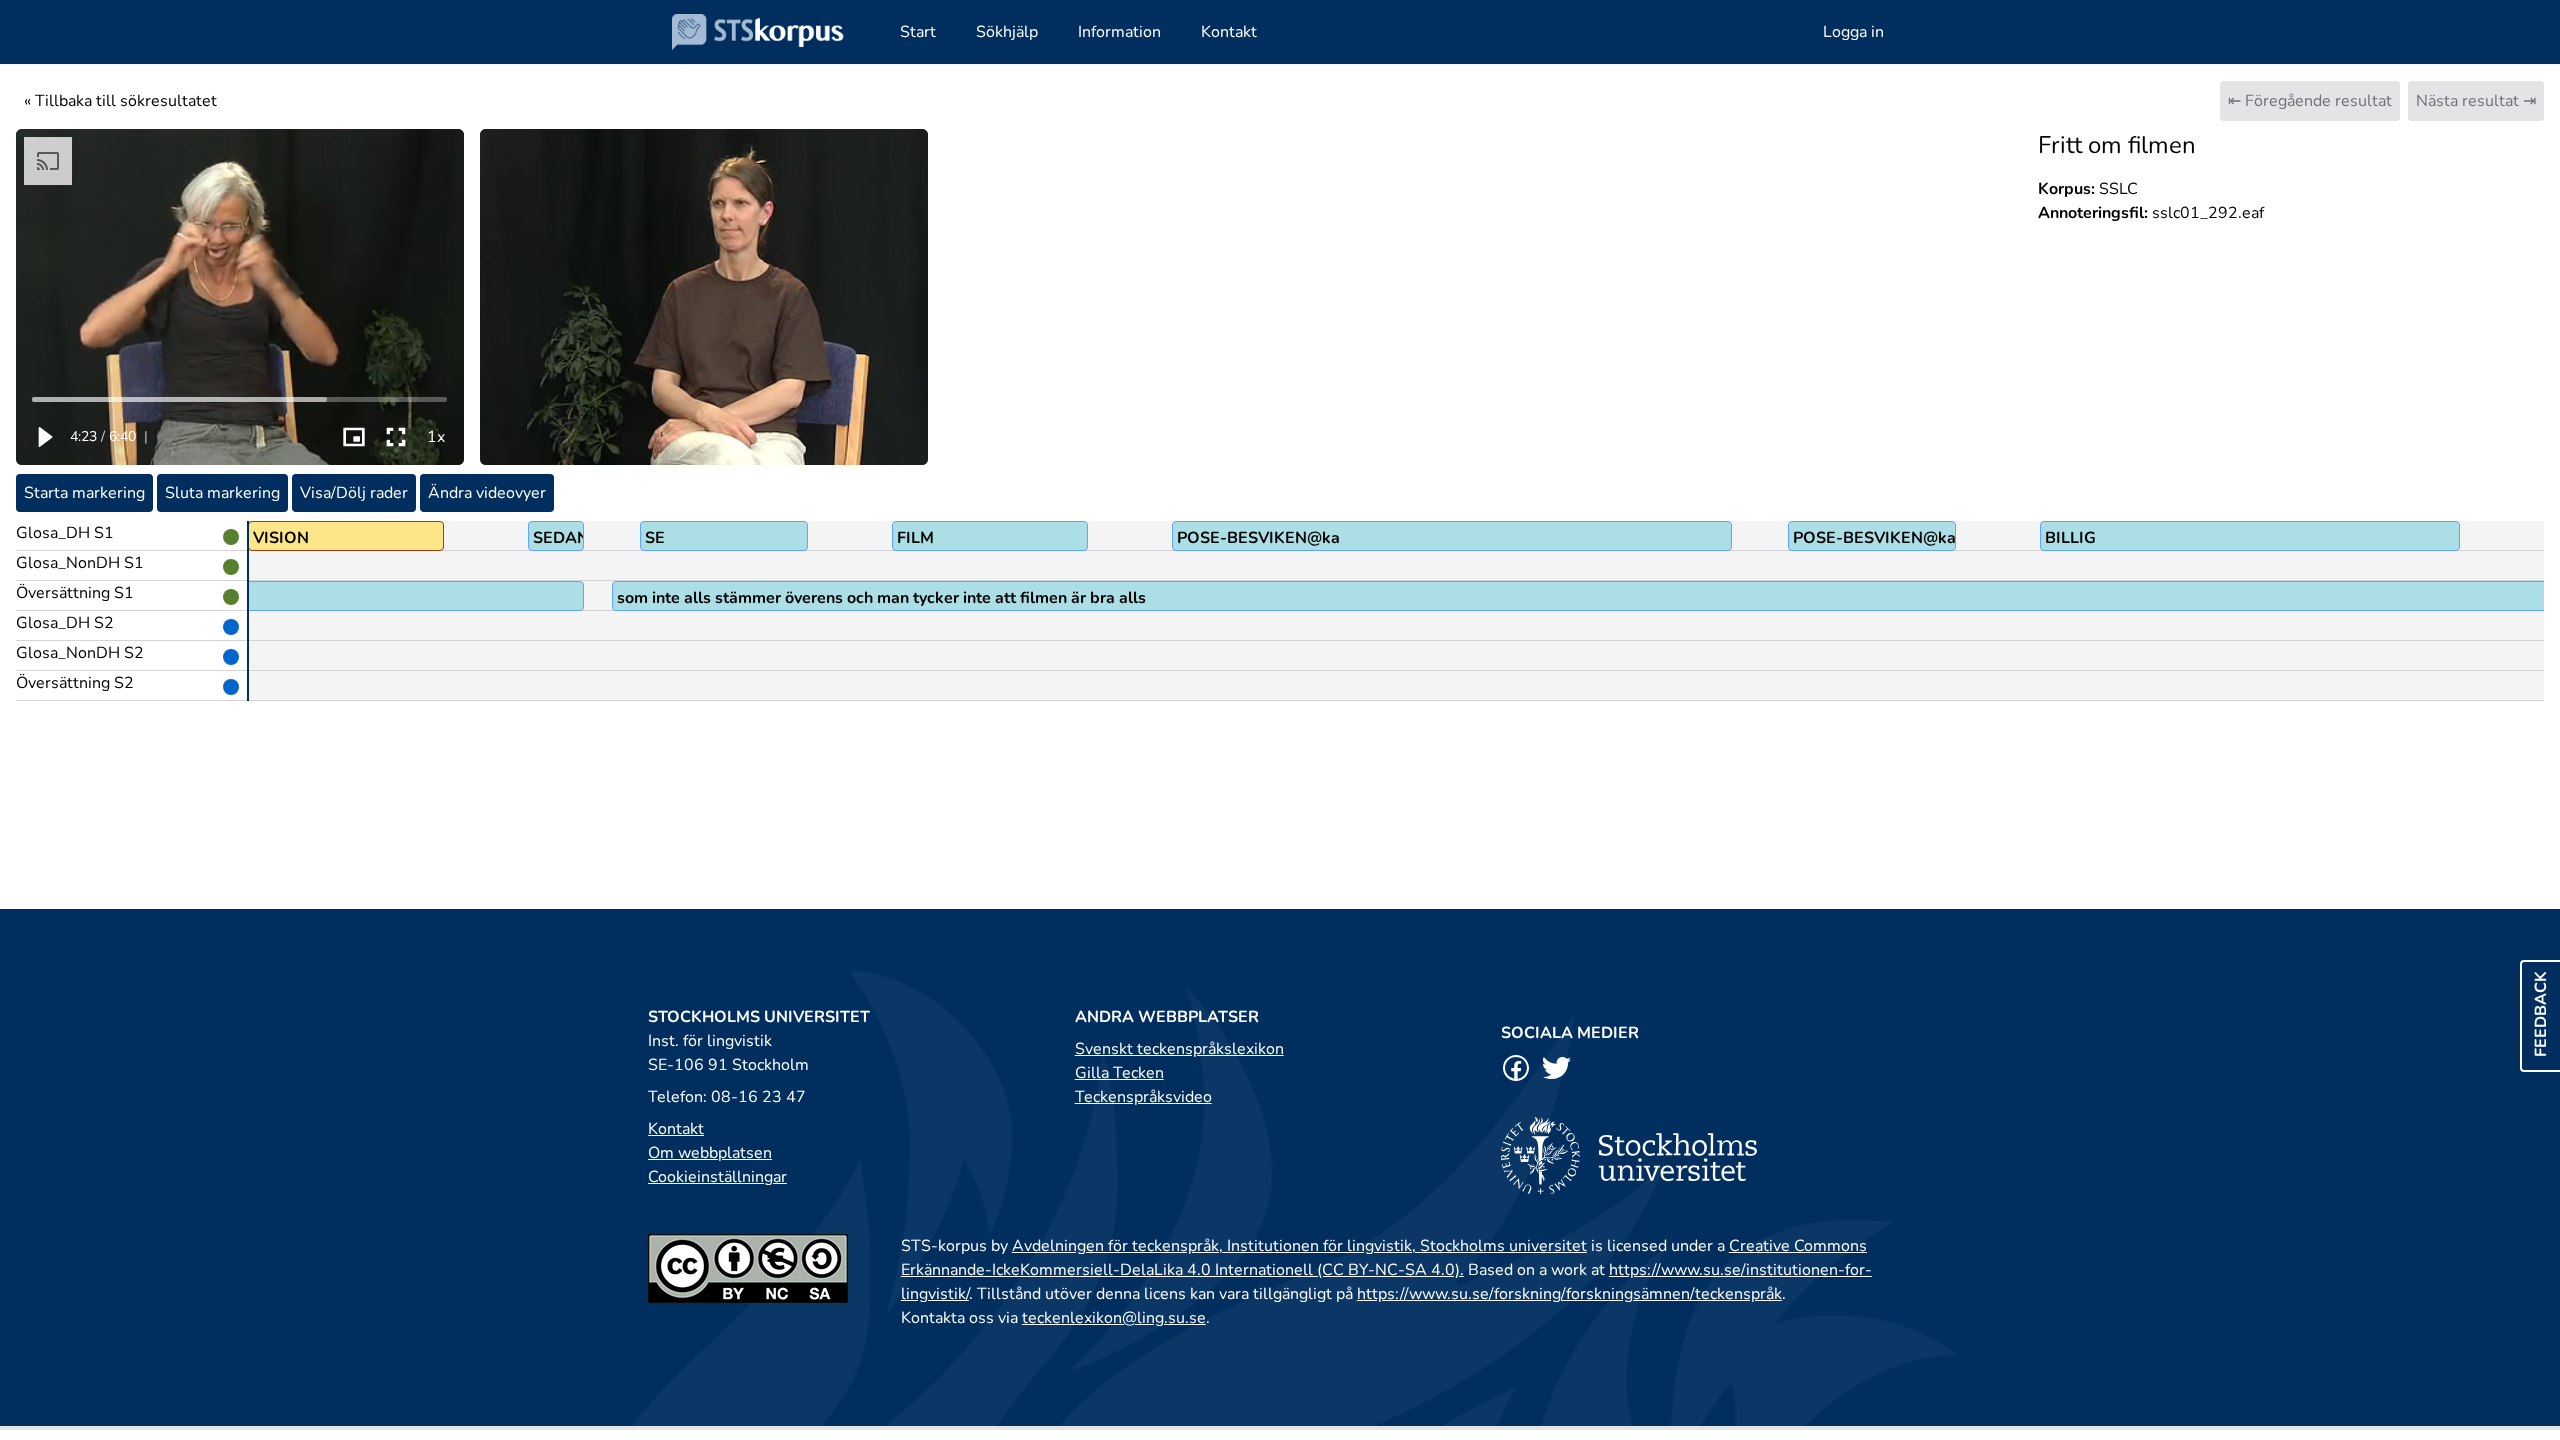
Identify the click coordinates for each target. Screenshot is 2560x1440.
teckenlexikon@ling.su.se (1114, 1318)
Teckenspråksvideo (1143, 1097)
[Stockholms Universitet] (1706, 1155)
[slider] (240, 399)
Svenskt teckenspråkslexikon (1179, 1049)
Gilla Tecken (1119, 1073)
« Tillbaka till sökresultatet (120, 101)
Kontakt (676, 1129)
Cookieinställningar (717, 1177)
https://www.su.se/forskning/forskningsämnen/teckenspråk (1569, 1294)
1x (436, 437)
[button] (44, 437)
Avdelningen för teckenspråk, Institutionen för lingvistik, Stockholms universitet (1299, 1246)
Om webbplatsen (710, 1153)
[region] (240, 297)
